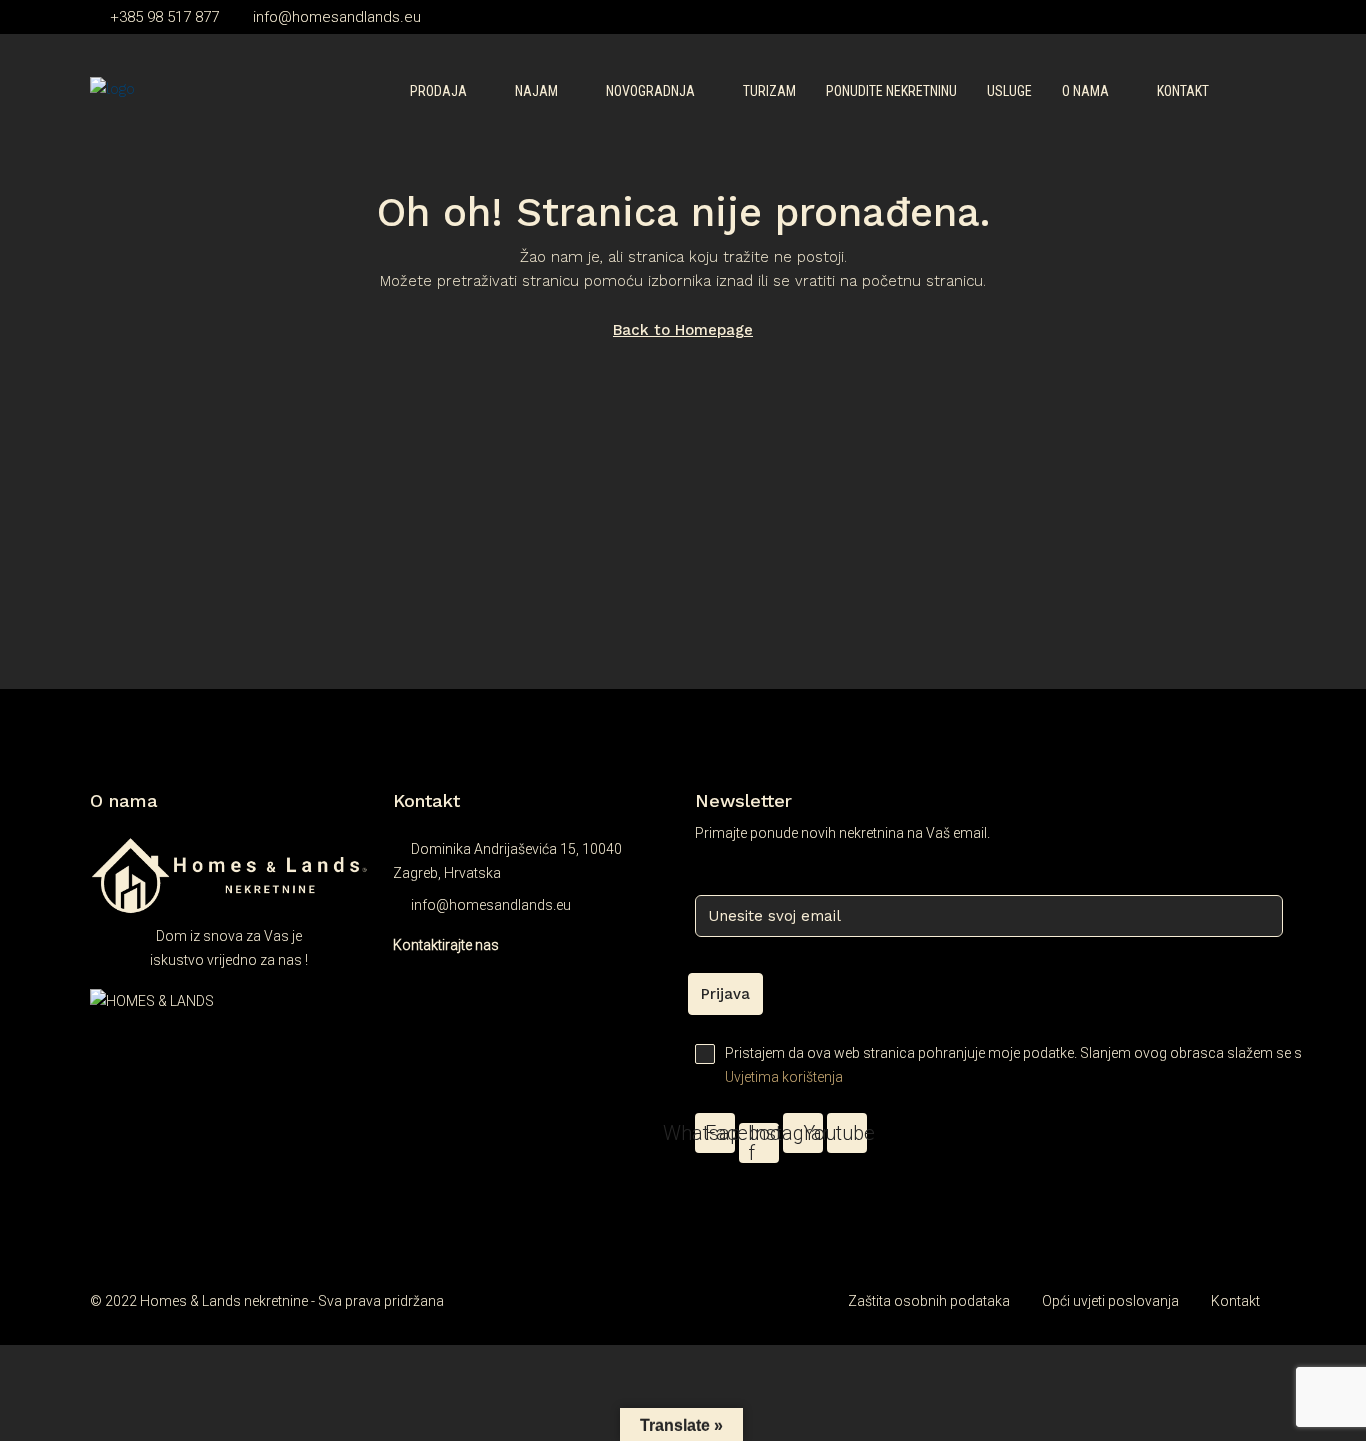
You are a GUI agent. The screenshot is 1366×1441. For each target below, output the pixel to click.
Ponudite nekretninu (891, 91)
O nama (1085, 91)
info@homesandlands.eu (491, 905)
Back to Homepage (683, 330)
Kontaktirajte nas (446, 945)
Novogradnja (650, 91)
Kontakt (1183, 91)
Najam (536, 91)
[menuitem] (1245, 92)
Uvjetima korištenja (784, 1077)
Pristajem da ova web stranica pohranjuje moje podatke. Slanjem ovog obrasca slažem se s (1000, 1065)
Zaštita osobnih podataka (929, 1301)
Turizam (769, 91)
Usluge (1009, 91)
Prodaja (438, 91)
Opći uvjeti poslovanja (1110, 1301)
